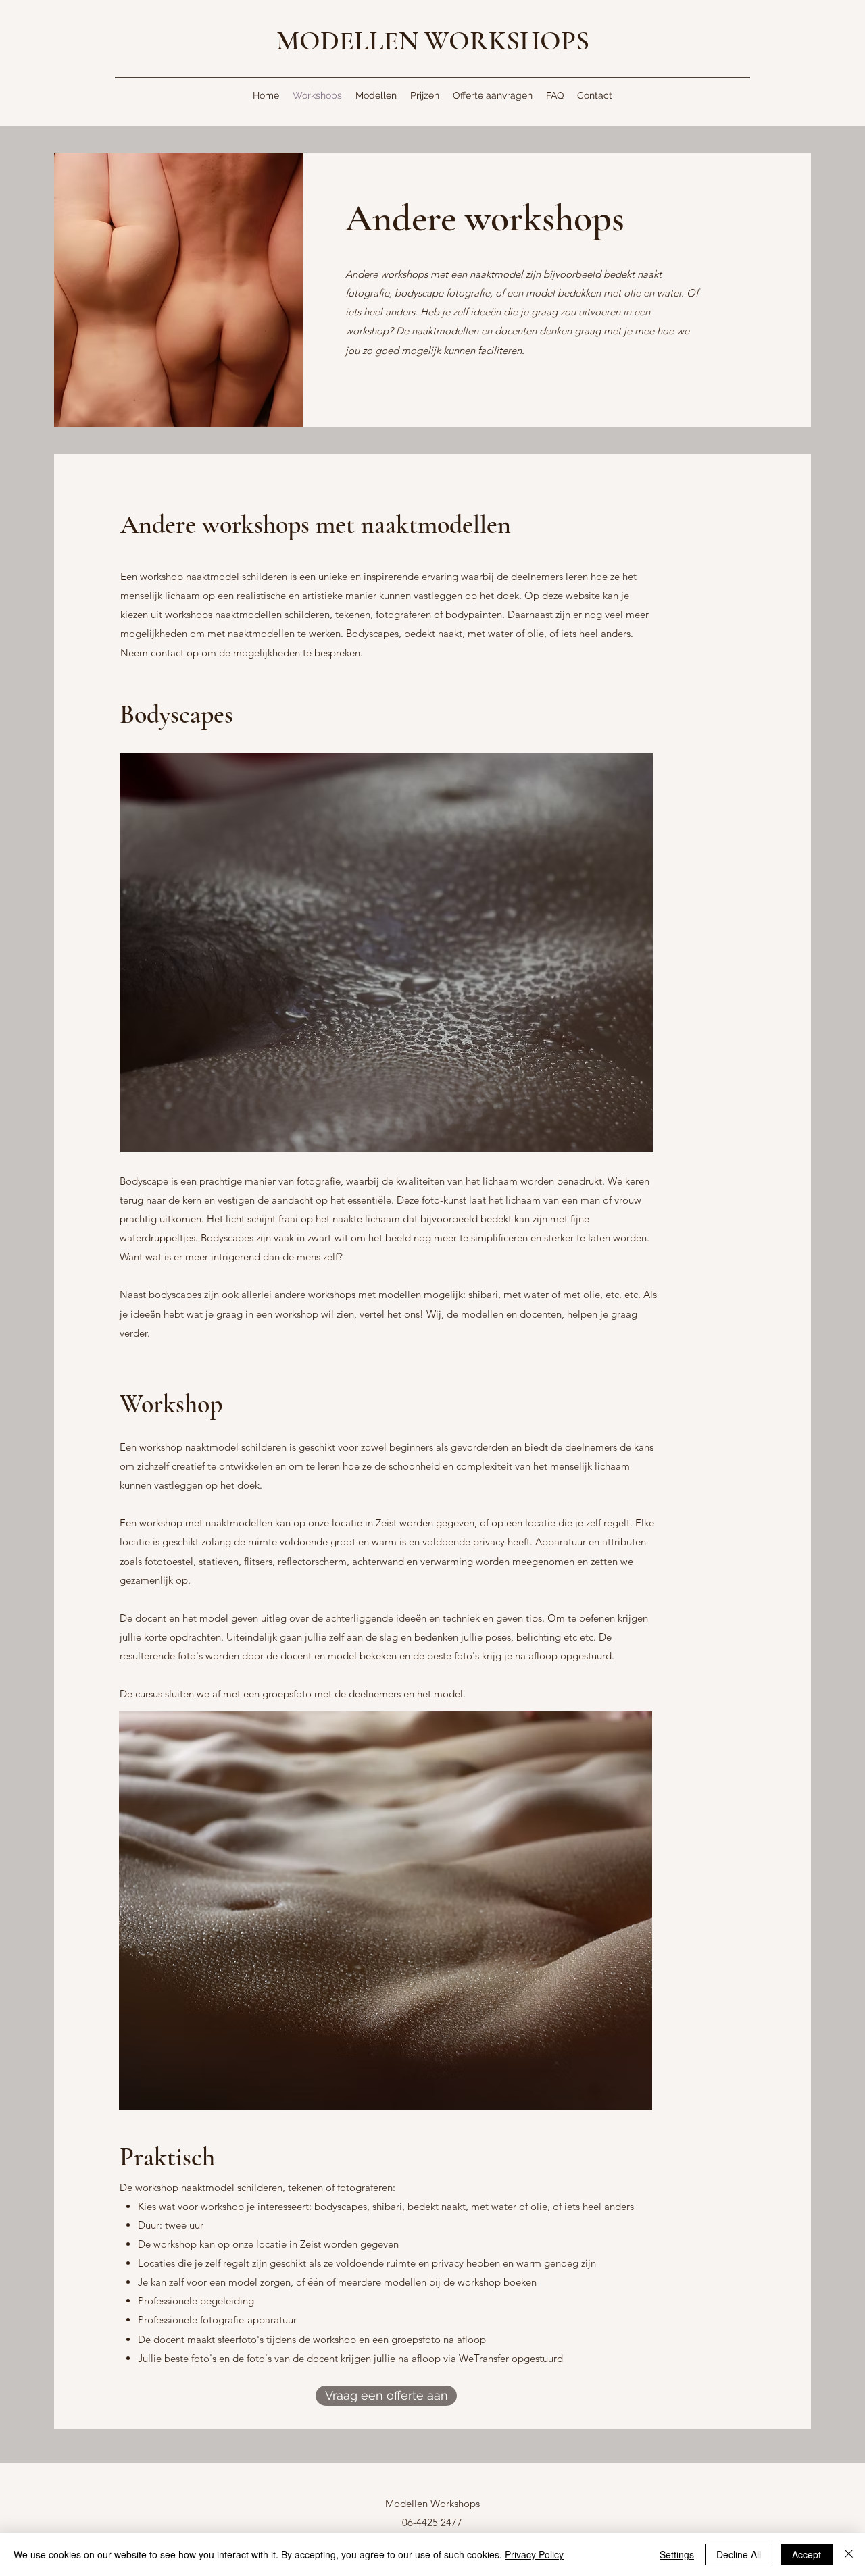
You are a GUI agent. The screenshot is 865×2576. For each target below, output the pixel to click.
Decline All (739, 2554)
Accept (807, 2554)
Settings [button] (677, 2554)
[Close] (849, 2554)
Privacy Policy (534, 2554)
